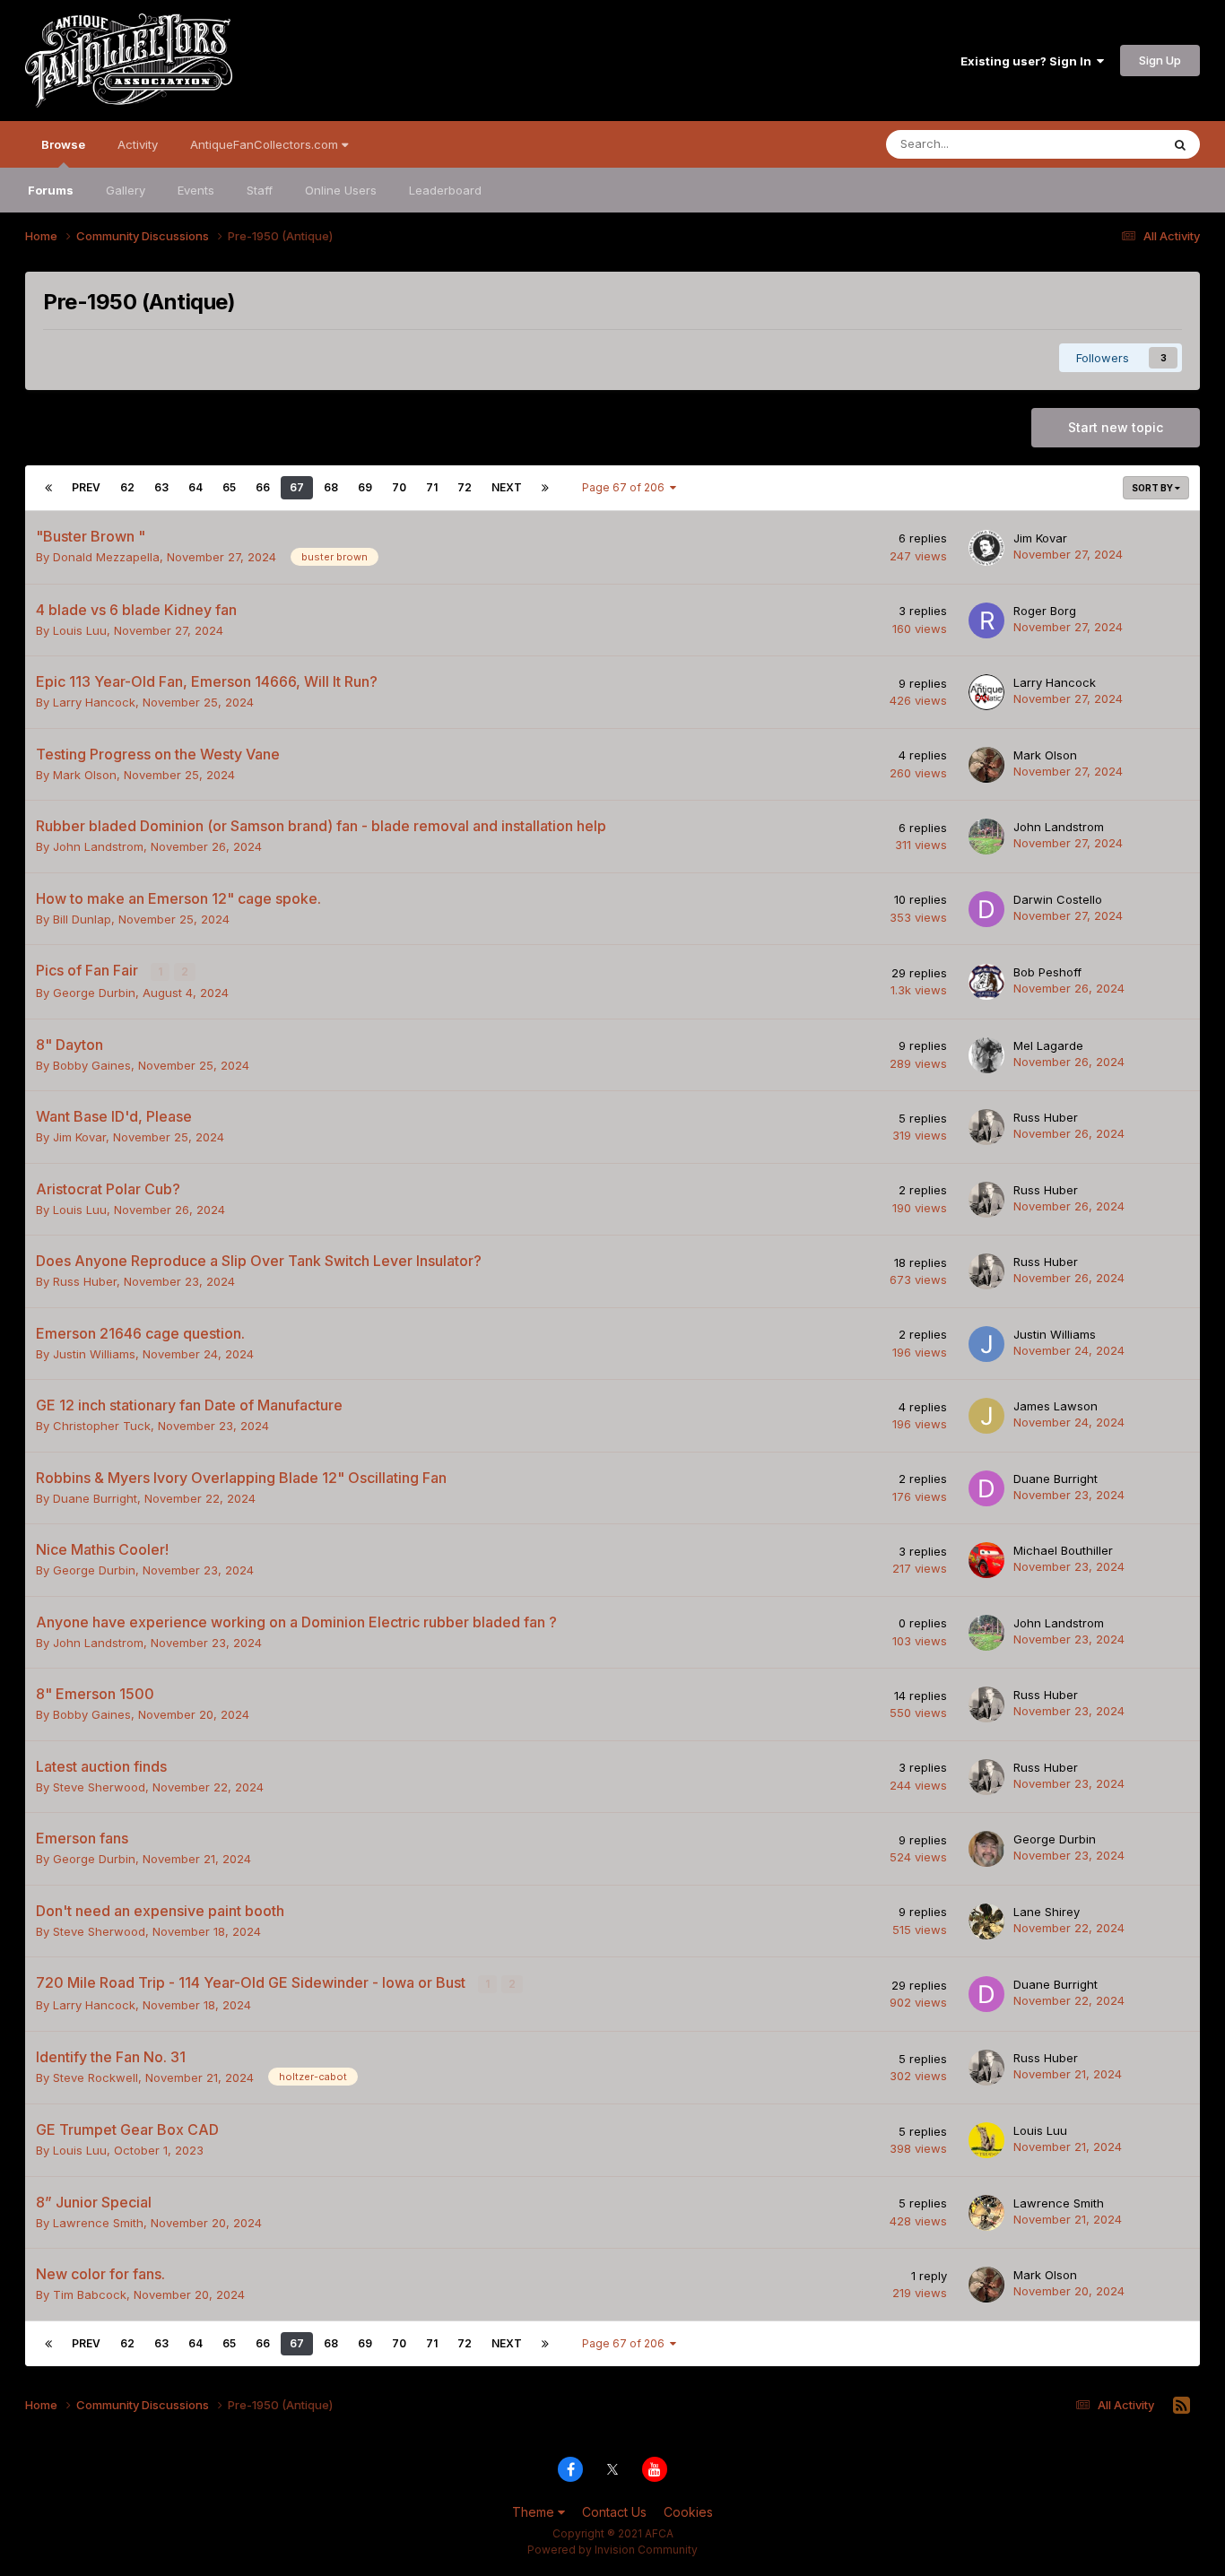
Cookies (688, 2512)
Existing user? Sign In (1029, 61)
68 (331, 487)
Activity (138, 144)
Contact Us (614, 2512)
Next (507, 487)
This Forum (1107, 144)
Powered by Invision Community (612, 2550)
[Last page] (545, 488)
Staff (260, 190)
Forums (51, 190)
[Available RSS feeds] (1182, 2406)
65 (229, 487)
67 (297, 487)
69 (365, 487)
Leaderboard (445, 190)
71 (432, 487)
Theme (535, 2512)
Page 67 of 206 (626, 487)
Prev (86, 487)
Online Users (341, 190)
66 (263, 487)
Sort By (1153, 488)
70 (399, 487)
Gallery (126, 190)
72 (465, 487)
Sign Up (1160, 60)
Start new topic (1116, 427)
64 (195, 487)
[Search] (1180, 144)
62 (127, 487)
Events (196, 190)
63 (161, 487)
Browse (63, 144)
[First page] (48, 488)
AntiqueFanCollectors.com (266, 144)
